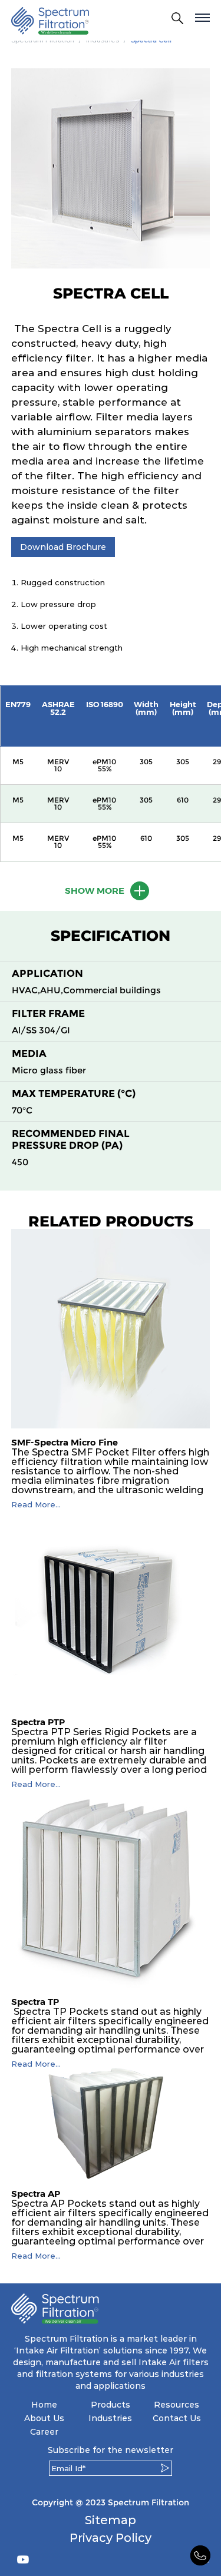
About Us (44, 2418)
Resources (177, 2405)
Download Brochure (63, 547)
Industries (110, 2418)
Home (44, 2405)
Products (111, 2405)
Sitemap (111, 2520)
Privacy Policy (111, 2538)
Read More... (36, 1505)
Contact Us (177, 2418)
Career (44, 2432)
